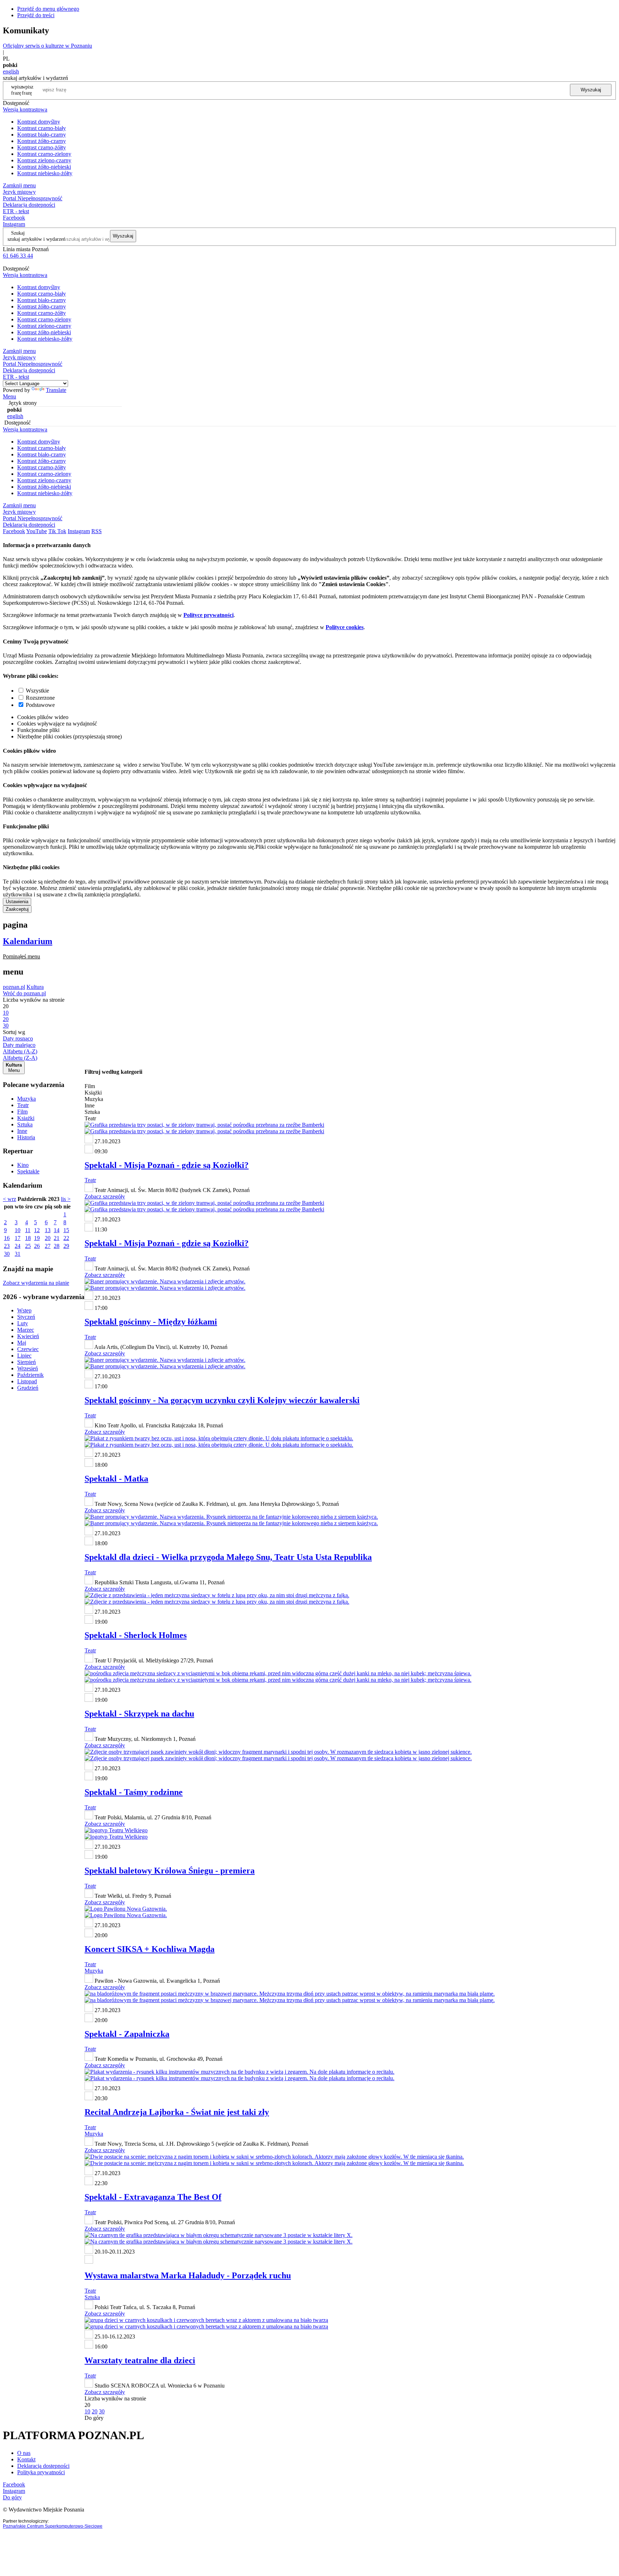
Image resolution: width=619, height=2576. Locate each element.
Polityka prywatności (41, 2472)
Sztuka (25, 1124)
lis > (66, 1199)
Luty (23, 1323)
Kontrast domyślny (39, 122)
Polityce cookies (345, 627)
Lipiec (24, 1356)
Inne (22, 1131)
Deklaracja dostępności (43, 2466)
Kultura (35, 987)
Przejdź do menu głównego (48, 9)
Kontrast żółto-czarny (42, 141)
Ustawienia (17, 902)
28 (57, 1246)
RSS (97, 531)
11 (28, 1230)
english (11, 71)
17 (18, 1238)
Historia (26, 1137)
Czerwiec (28, 1349)
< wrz (9, 1199)
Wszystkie (37, 691)
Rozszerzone (40, 698)
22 (66, 1238)
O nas (24, 2453)
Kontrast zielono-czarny (44, 160)
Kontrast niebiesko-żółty (45, 173)
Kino (23, 1165)
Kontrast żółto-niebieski (44, 167)
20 (48, 1238)
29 (66, 1246)
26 (37, 1246)
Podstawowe (40, 705)
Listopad (27, 1381)
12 (37, 1230)
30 (7, 1254)
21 (57, 1238)
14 (57, 1230)
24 (18, 1246)
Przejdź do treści (36, 15)
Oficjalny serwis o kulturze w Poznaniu (47, 46)
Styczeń (26, 1317)
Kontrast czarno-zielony (44, 154)
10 (18, 1230)
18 (28, 1238)
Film (22, 1112)
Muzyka (27, 1099)
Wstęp (24, 1310)
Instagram (14, 224)
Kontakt (26, 2459)
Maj (22, 1343)
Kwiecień (28, 1336)
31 (18, 1254)
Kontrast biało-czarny (42, 135)
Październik (30, 1375)
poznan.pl (14, 987)
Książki (26, 1118)
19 (37, 1238)
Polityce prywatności (208, 615)
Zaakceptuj (17, 909)
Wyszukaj (591, 90)
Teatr (23, 1105)
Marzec (26, 1330)
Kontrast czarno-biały (42, 128)
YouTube (37, 531)
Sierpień (27, 1362)
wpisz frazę (28, 90)
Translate (56, 390)
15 (66, 1230)
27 (48, 1246)
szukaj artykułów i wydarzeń (37, 239)
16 (7, 1238)
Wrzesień (28, 1368)
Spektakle (28, 1171)
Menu (9, 396)
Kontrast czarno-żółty (42, 147)
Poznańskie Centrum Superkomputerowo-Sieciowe (53, 2526)
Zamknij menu (19, 185)
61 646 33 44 (18, 256)
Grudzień (28, 1388)
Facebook (14, 218)
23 (7, 1246)
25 (28, 1246)
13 (48, 1230)
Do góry (94, 2418)
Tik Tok (57, 531)
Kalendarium (28, 941)
